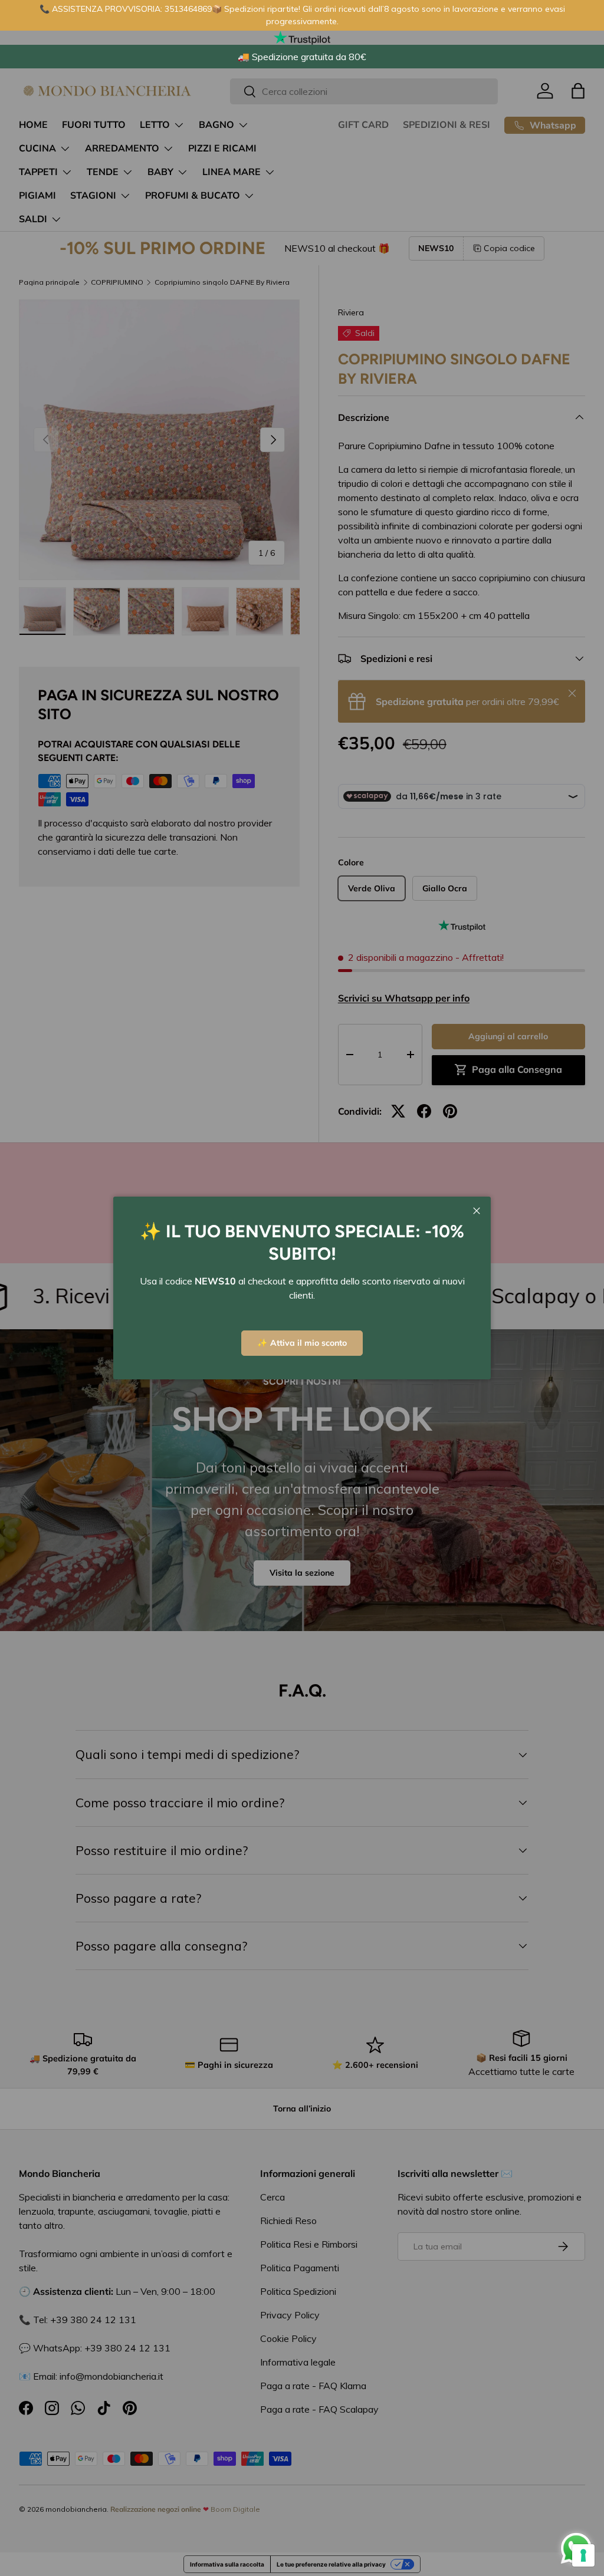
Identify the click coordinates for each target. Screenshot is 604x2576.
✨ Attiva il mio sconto (302, 1343)
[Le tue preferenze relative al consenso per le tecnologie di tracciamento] (583, 2555)
